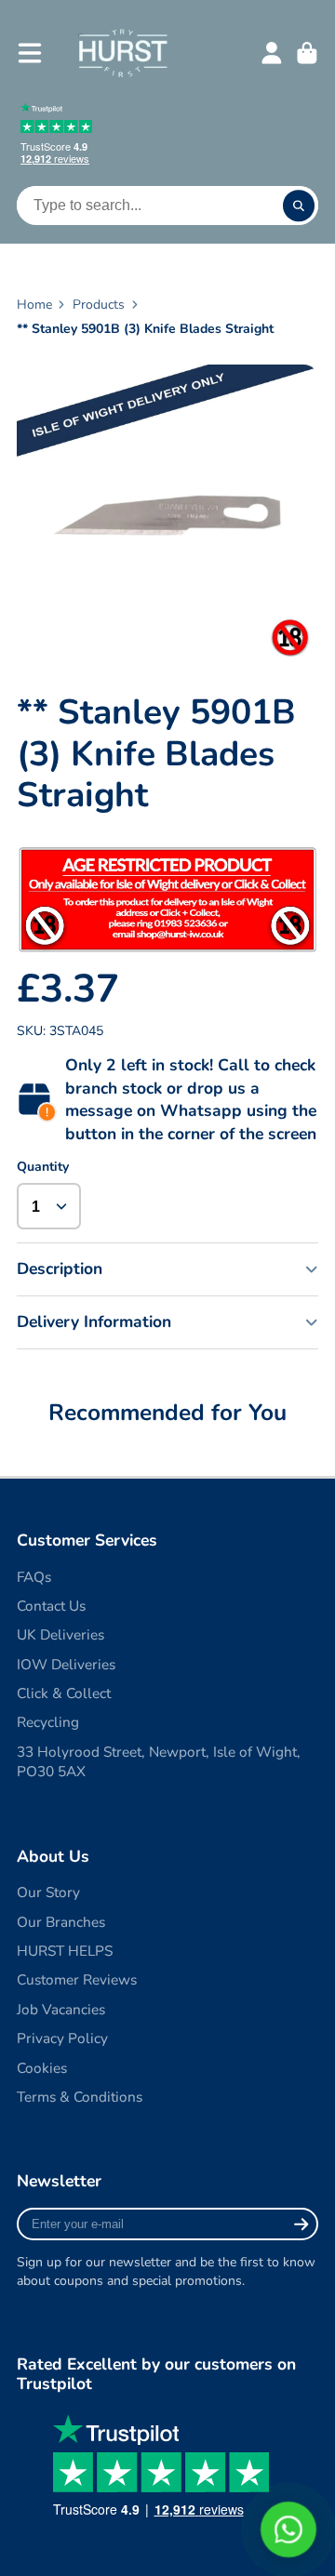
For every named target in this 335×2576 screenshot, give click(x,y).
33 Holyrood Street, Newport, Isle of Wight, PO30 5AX (159, 1762)
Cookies (42, 2068)
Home (34, 305)
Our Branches (61, 1922)
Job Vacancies (61, 2009)
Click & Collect (64, 1693)
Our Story (48, 1892)
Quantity (43, 1167)
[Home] (122, 53)
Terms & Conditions (80, 2097)
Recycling (48, 1722)
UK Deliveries (60, 1634)
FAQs (34, 1577)
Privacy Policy (62, 2038)
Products (99, 305)
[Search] (299, 206)
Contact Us (51, 1606)
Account (272, 53)
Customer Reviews (77, 1979)
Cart (307, 53)
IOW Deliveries (66, 1664)
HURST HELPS (65, 1951)
